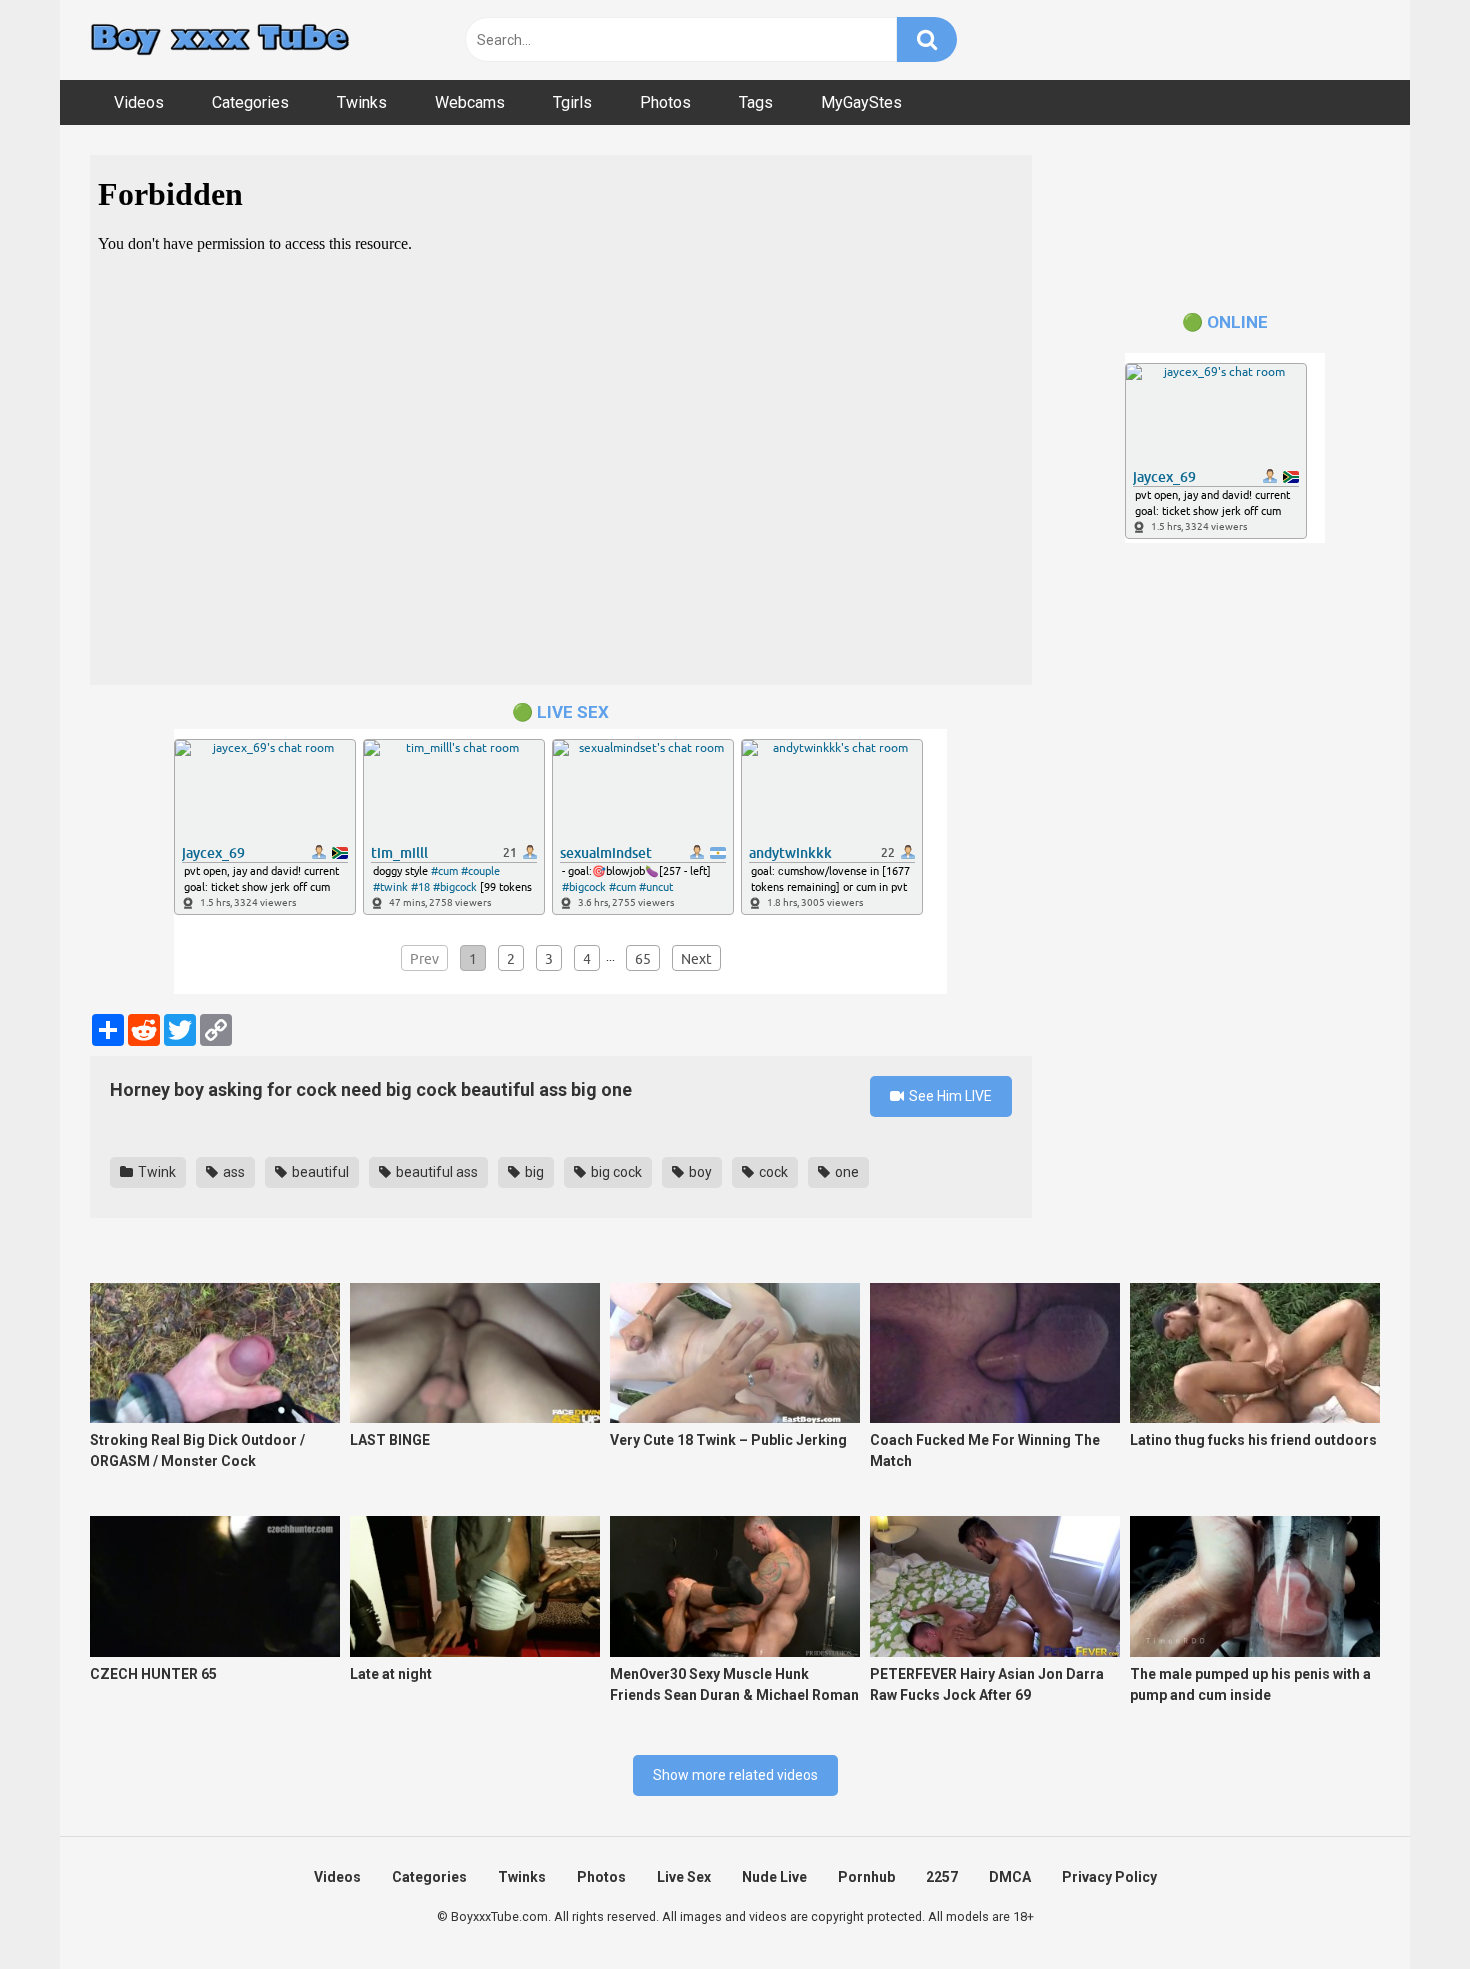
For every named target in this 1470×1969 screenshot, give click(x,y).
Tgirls (572, 102)
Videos (139, 102)
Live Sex (684, 1877)
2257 (942, 1877)
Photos (665, 102)
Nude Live (774, 1877)
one (845, 1172)
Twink (155, 1172)
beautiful (319, 1172)
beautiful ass (435, 1172)
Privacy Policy (1109, 1877)
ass (232, 1172)
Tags (756, 102)
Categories (250, 102)
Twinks (362, 102)
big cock (615, 1172)
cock (772, 1172)
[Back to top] (1403, 1908)
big (533, 1172)
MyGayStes (861, 102)
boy (699, 1172)
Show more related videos (735, 1775)
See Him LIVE (949, 1096)
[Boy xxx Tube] (220, 40)
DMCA (1010, 1877)
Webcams (470, 102)
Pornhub (866, 1877)
